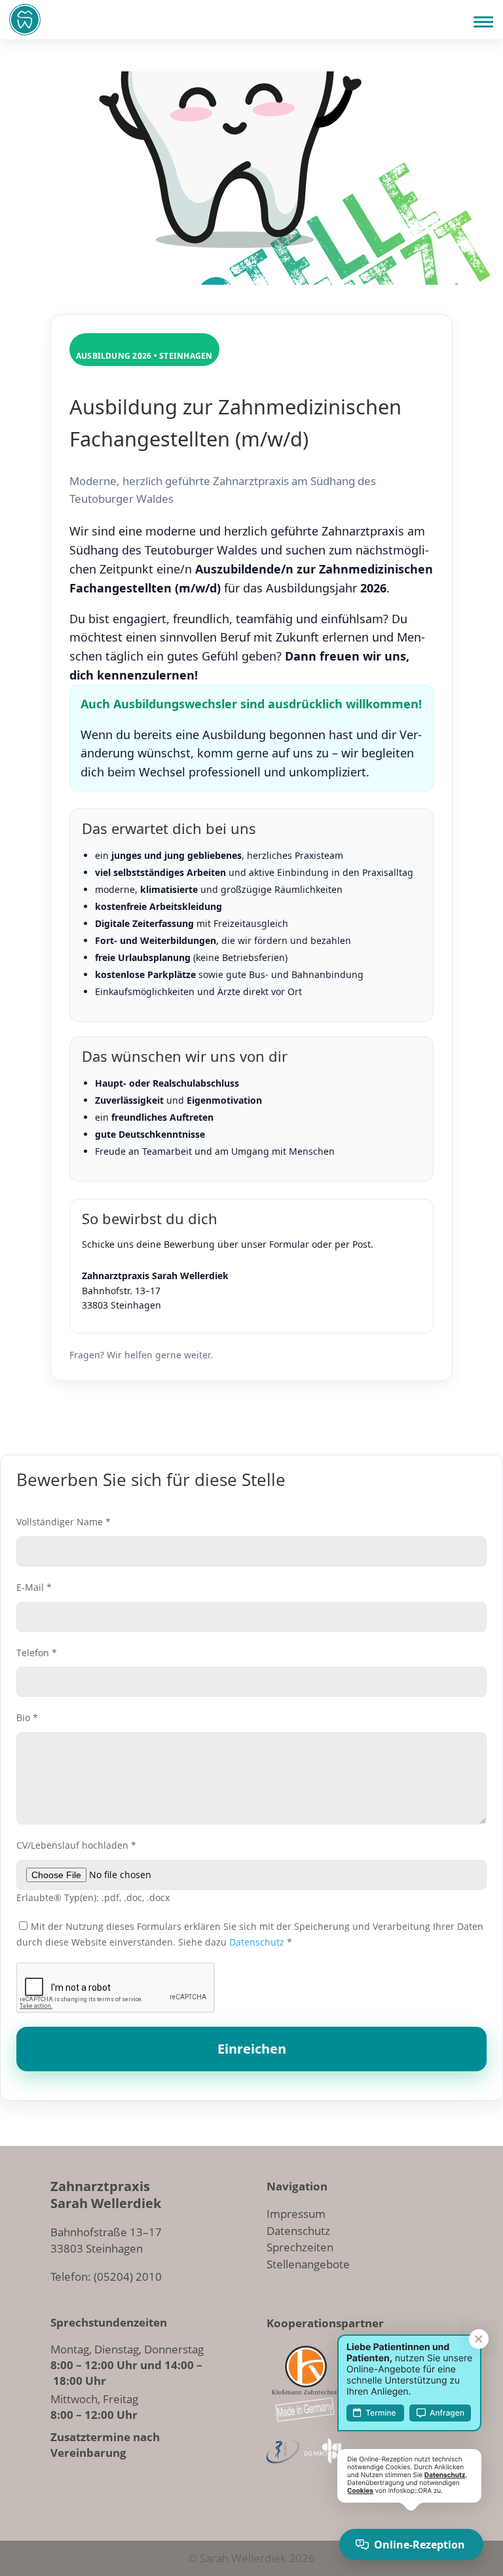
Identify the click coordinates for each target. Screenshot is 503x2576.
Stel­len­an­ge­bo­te (308, 2264)
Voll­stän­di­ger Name (64, 1522)
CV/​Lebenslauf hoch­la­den (76, 1845)
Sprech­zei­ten (300, 2247)
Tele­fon (37, 1653)
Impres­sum (296, 2214)
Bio (27, 1717)
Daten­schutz (257, 1942)
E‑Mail (34, 1587)
